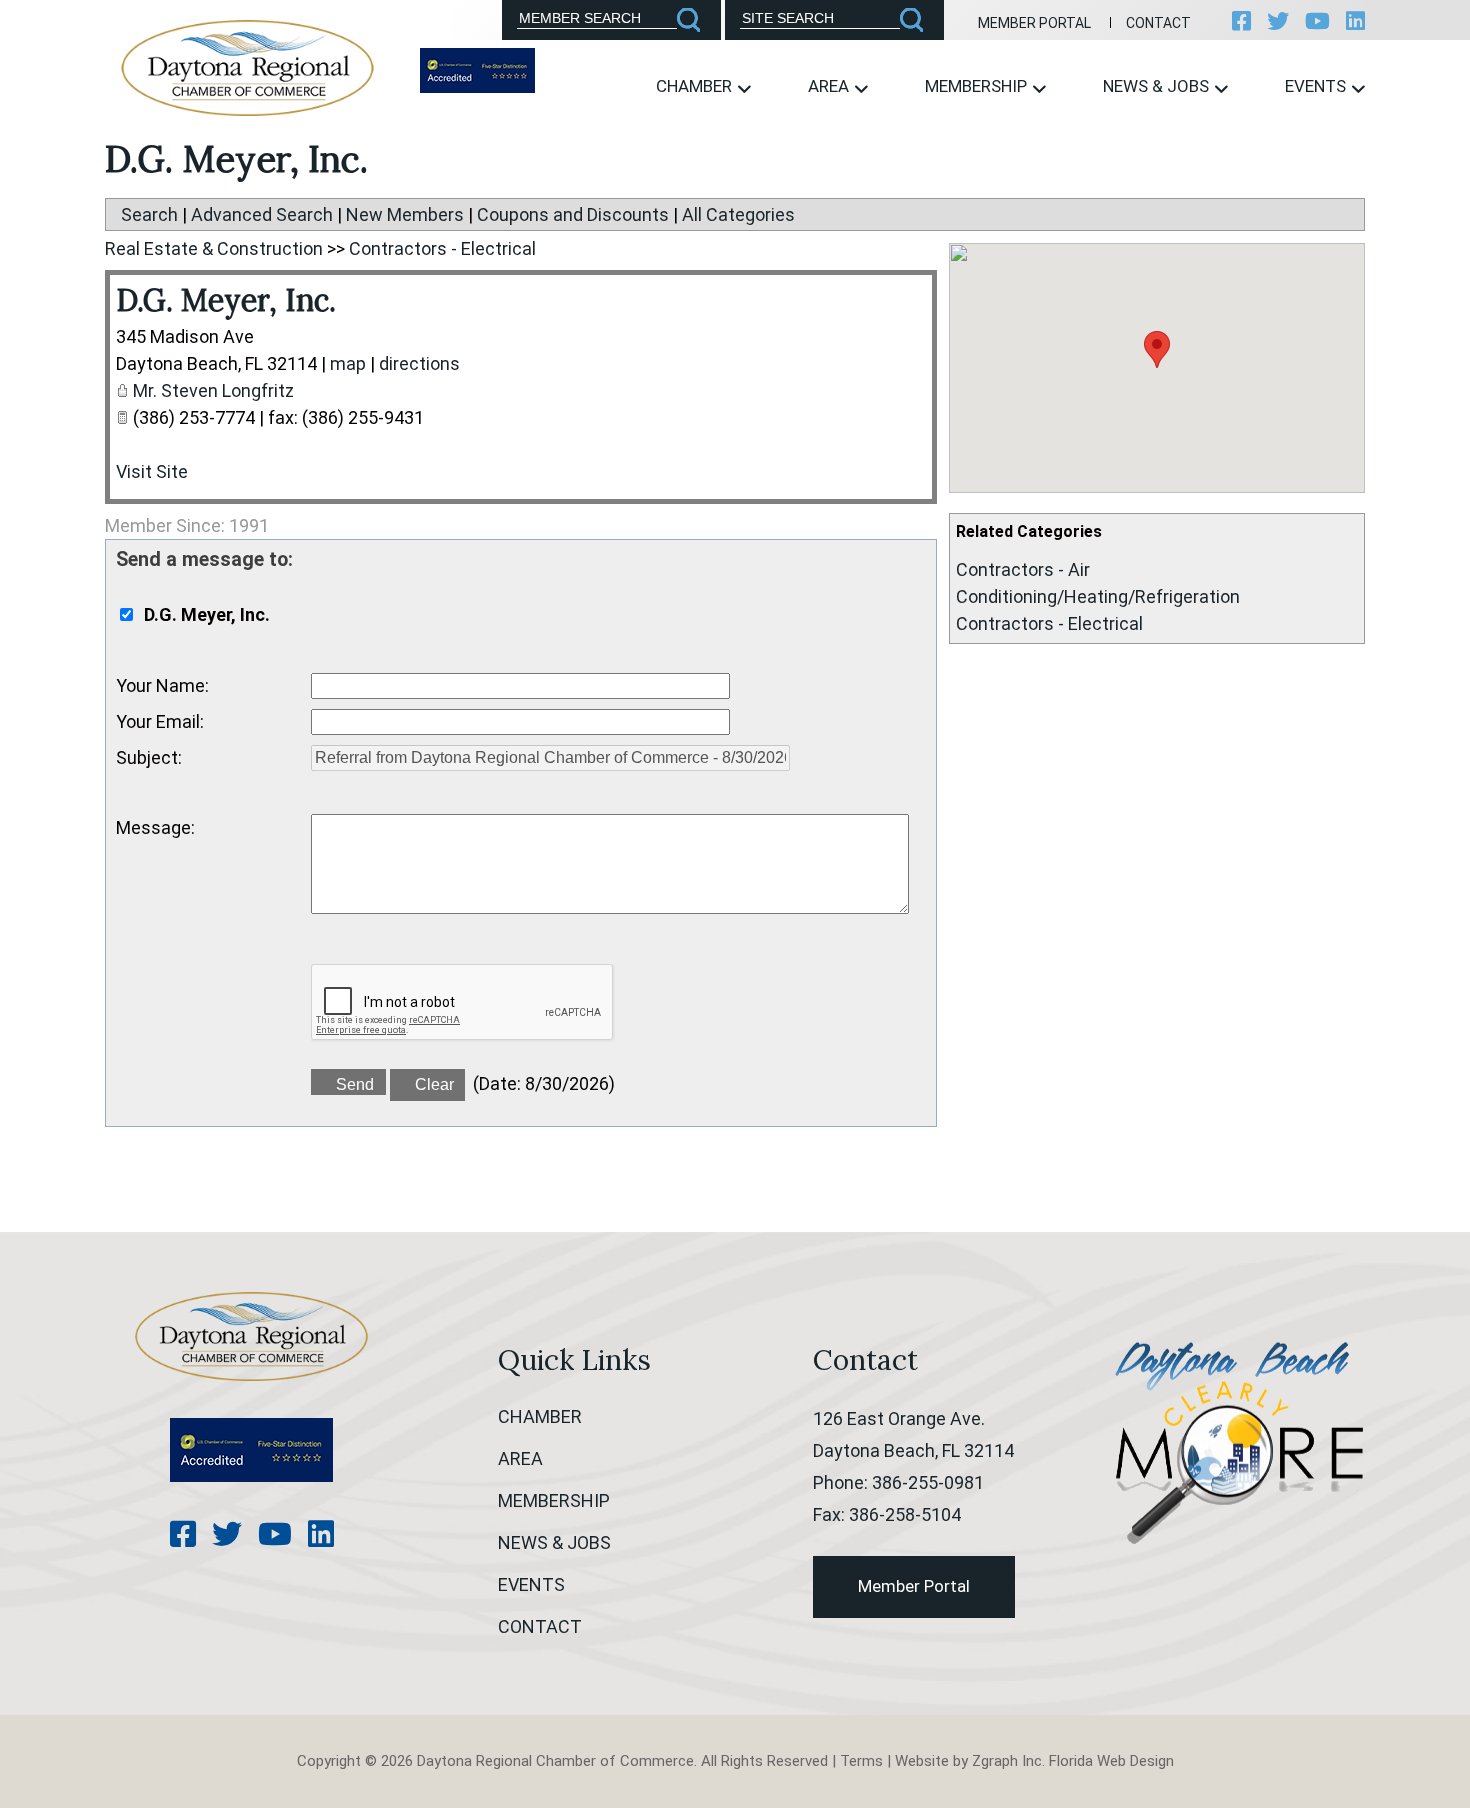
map (348, 363)
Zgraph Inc (1007, 1761)
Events (1317, 86)
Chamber (696, 86)
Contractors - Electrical (1049, 623)
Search (149, 214)
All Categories (738, 214)
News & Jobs (1158, 86)
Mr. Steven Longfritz (213, 390)
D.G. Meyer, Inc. (226, 300)
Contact (1158, 23)
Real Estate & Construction (214, 248)
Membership (978, 86)
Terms (861, 1761)
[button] (1157, 349)
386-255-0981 (928, 1482)
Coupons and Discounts (573, 214)
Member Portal (1034, 23)
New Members (405, 214)
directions (419, 363)
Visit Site (152, 471)
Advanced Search (262, 214)
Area (830, 86)
